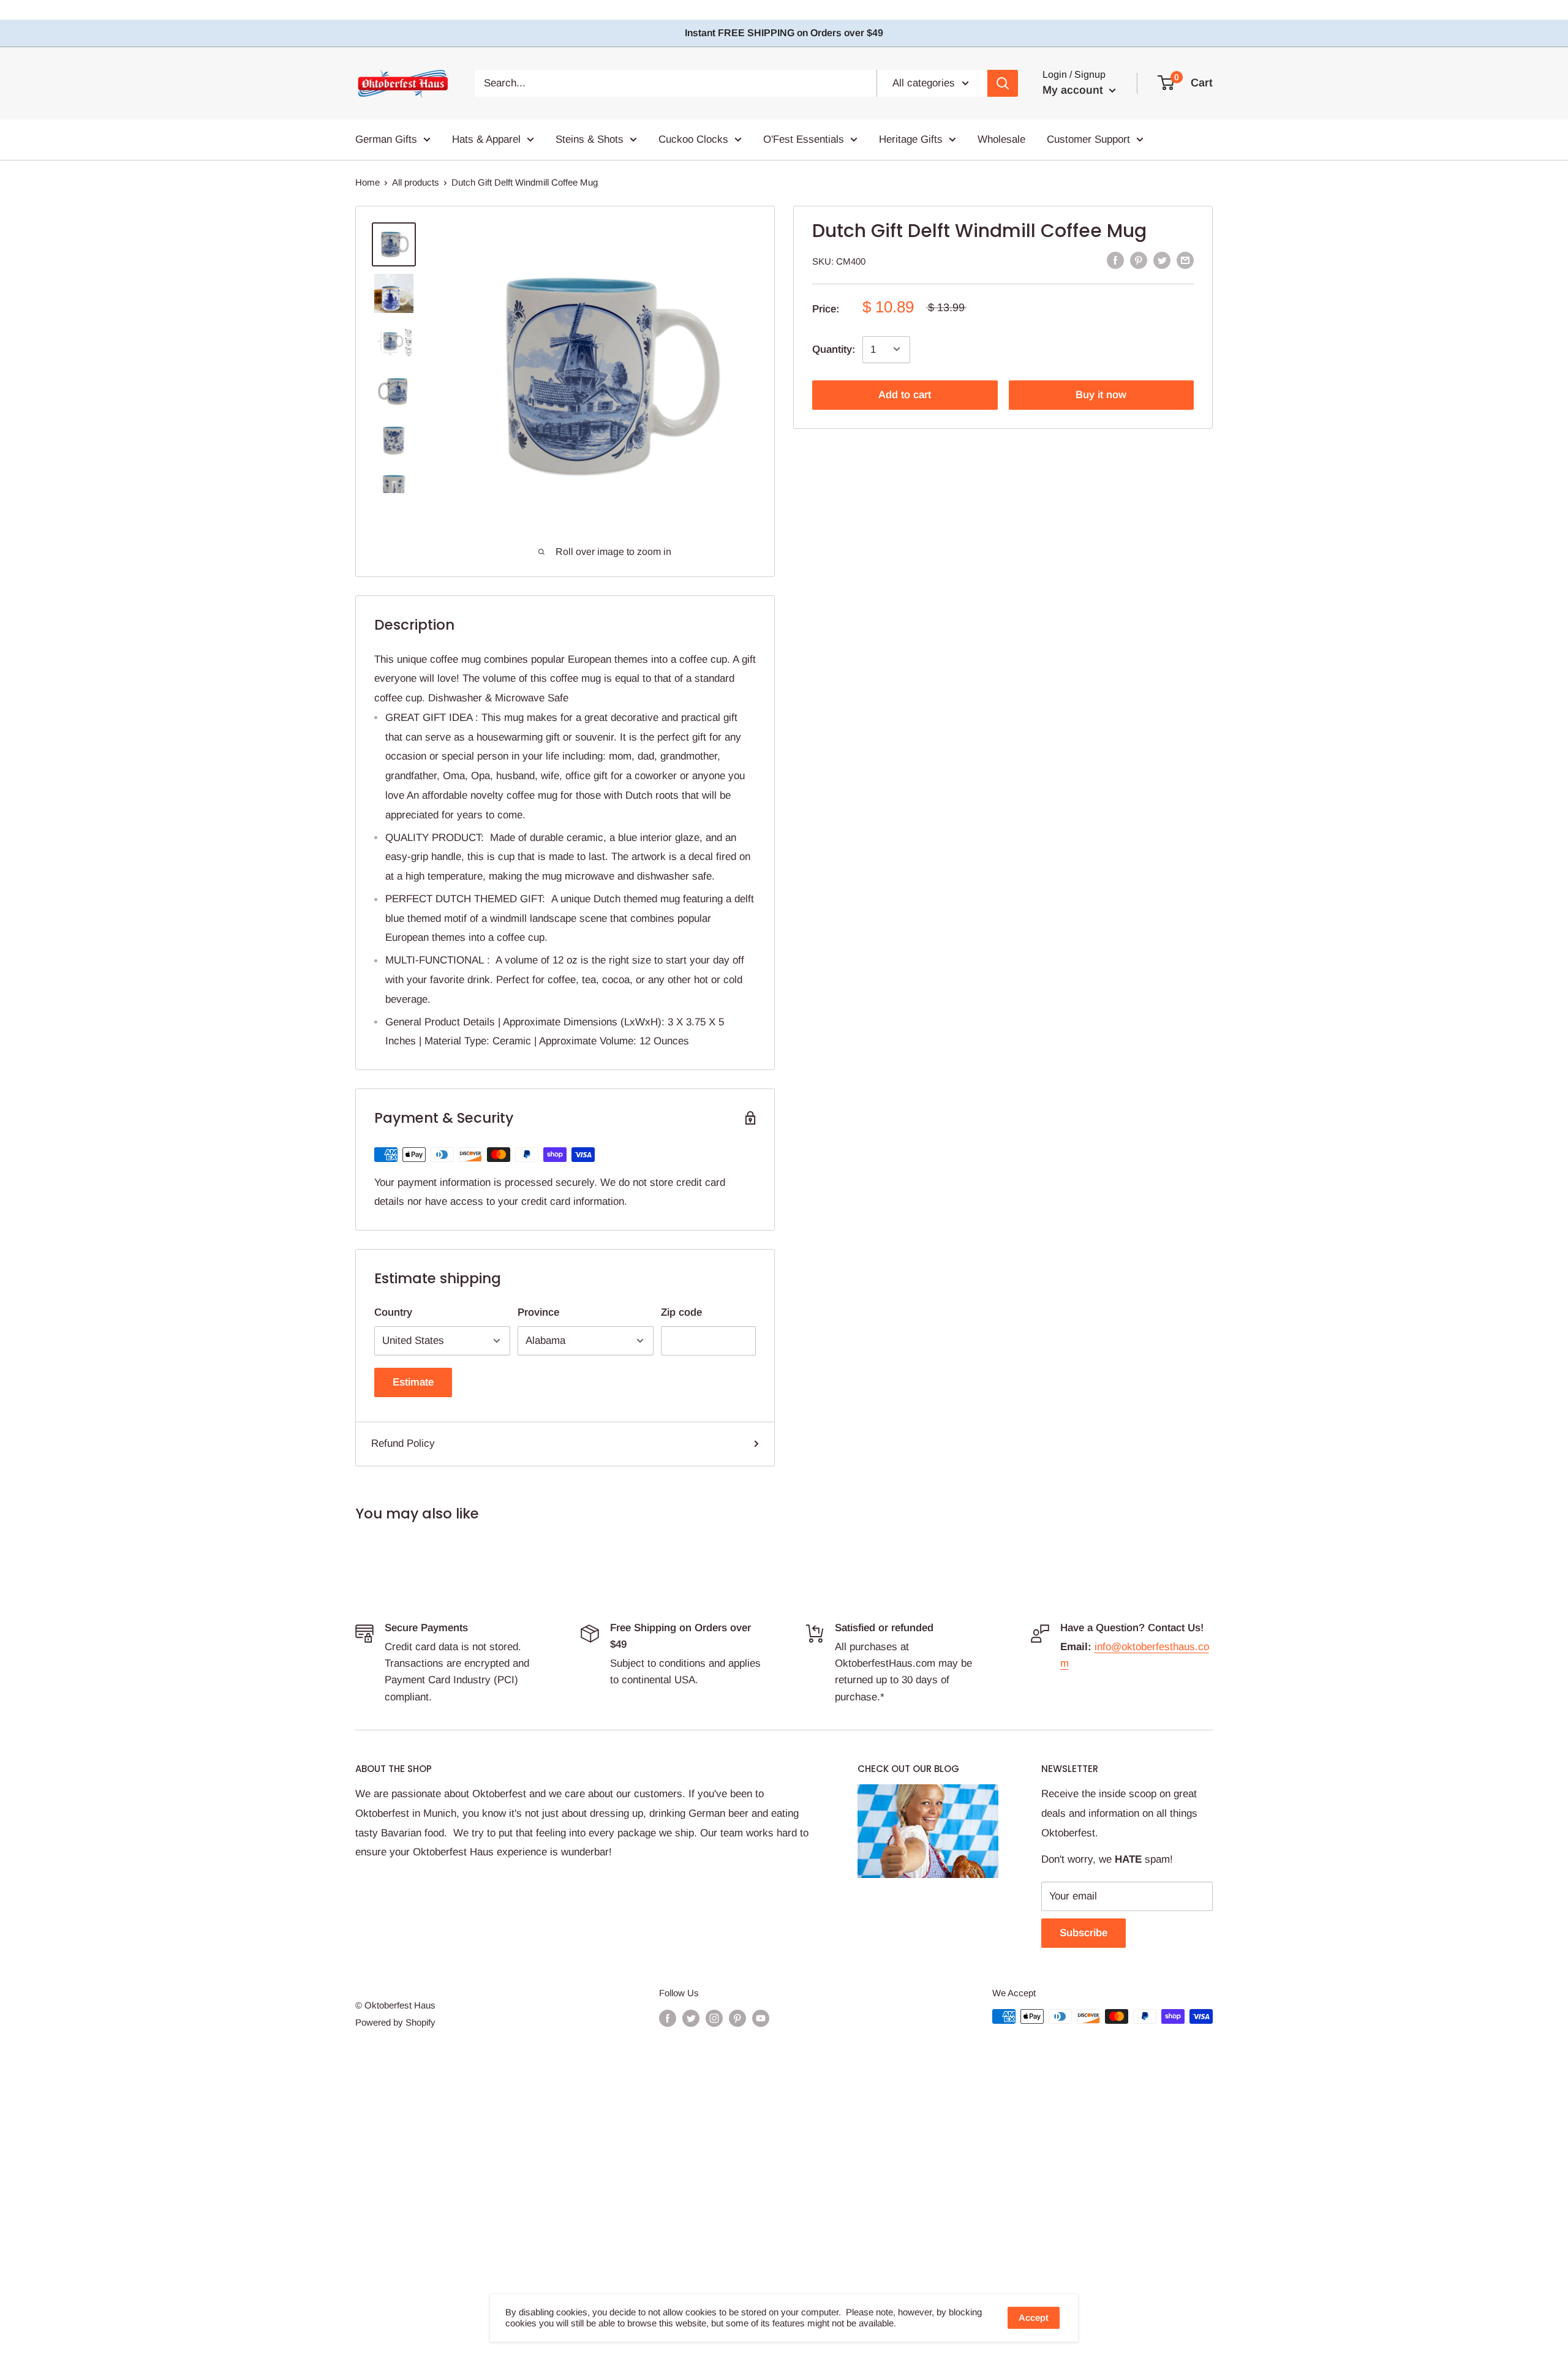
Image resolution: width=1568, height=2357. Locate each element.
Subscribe (1084, 1933)
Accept (1034, 2317)
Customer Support (1088, 139)
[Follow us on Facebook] (668, 2018)
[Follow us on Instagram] (714, 2018)
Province (538, 1312)
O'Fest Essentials (804, 139)
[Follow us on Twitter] (691, 2018)
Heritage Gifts (911, 139)
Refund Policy (403, 1443)
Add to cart (905, 394)
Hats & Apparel (486, 139)
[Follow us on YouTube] (761, 2018)
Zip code (681, 1312)
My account (1074, 90)
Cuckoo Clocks (693, 139)
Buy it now (1101, 394)
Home (367, 182)
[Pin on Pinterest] (1139, 260)
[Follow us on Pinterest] (737, 2018)
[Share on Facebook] (1115, 260)
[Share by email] (1185, 260)
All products (416, 182)
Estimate (413, 1382)
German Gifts (386, 139)
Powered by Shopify (395, 2022)
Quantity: (834, 349)
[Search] (1003, 83)
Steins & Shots (590, 139)
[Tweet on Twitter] (1162, 260)
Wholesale (1001, 139)
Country (393, 1312)
